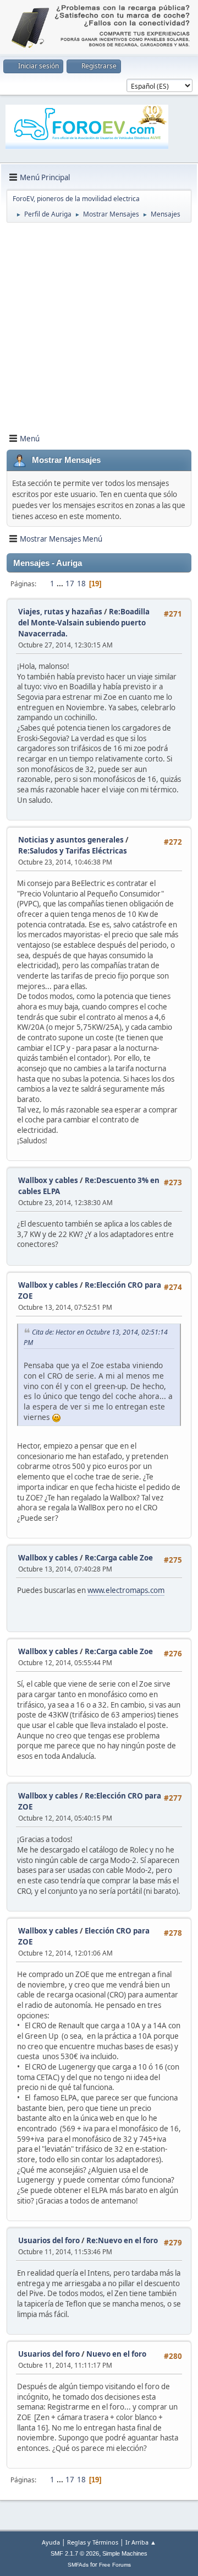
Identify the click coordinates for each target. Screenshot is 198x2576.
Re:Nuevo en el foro (122, 2240)
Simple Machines (125, 2553)
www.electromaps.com (126, 1590)
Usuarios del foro (49, 2240)
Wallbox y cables (48, 1180)
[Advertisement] (99, 326)
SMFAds (78, 2565)
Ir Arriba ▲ (141, 2542)
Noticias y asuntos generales (71, 840)
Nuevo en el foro (116, 2354)
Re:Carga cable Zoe (119, 1558)
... (61, 584)
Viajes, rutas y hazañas (60, 612)
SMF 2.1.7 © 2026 (75, 2553)
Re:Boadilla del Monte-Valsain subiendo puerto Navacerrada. (84, 623)
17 (70, 584)
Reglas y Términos (93, 2542)
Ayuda (51, 2542)
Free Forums (115, 2565)
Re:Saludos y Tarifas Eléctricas (73, 851)
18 (81, 584)
